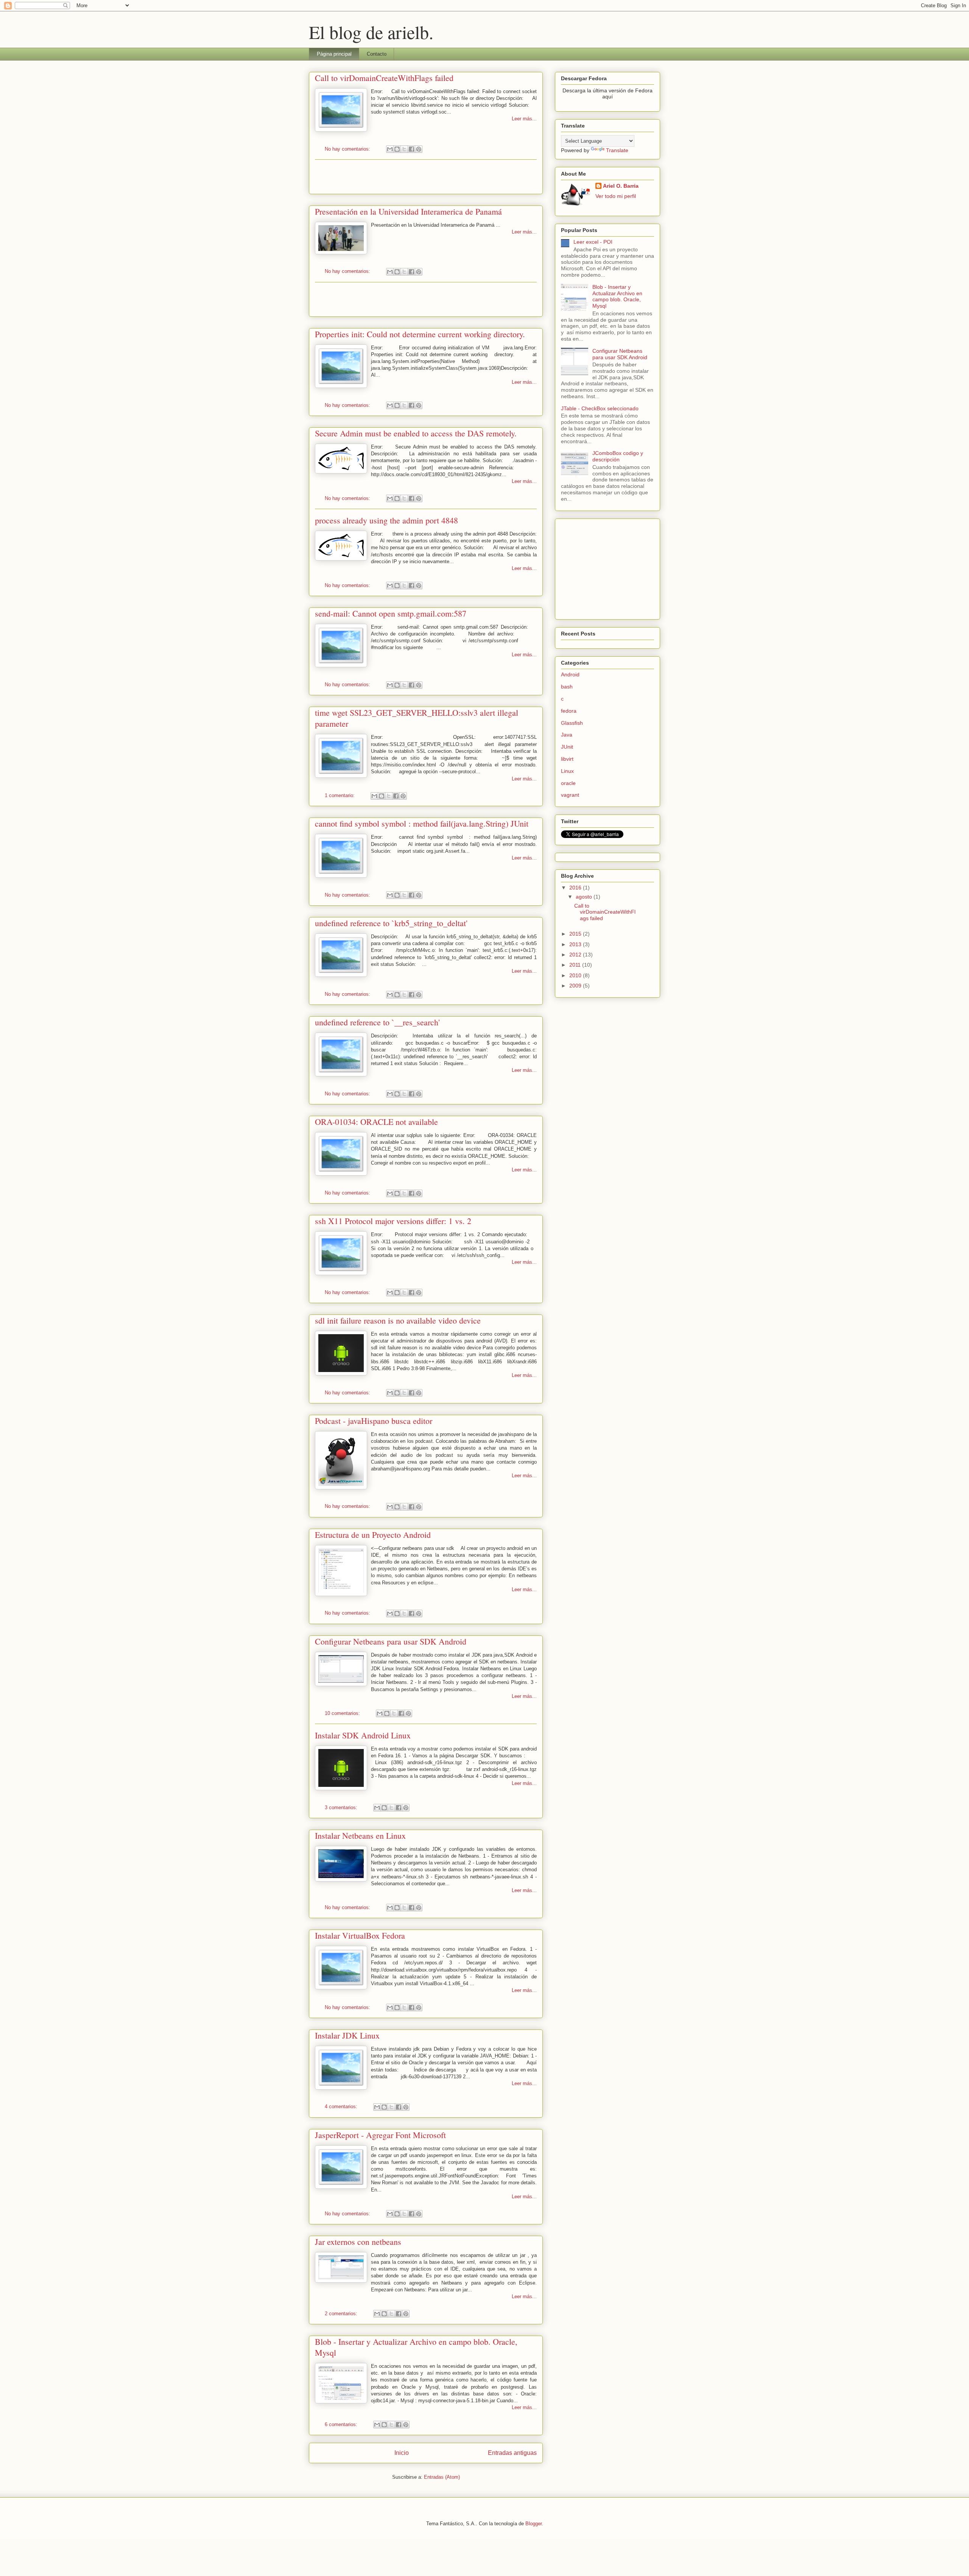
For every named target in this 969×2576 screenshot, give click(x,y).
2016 (576, 888)
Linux (567, 771)
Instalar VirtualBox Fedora (360, 1935)
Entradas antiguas (512, 2453)
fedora (569, 711)
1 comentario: (340, 795)
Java (567, 735)
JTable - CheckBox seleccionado (600, 408)
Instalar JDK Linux (347, 2035)
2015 (576, 934)
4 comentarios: (342, 2106)
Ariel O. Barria (621, 186)
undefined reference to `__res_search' (377, 1022)
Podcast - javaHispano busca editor (374, 1421)
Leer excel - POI (593, 242)
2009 (576, 986)
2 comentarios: (342, 2314)
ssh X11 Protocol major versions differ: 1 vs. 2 (393, 1221)
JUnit (567, 747)
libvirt (567, 759)
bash (567, 687)
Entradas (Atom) (442, 2477)
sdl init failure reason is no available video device (398, 1320)
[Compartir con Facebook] (411, 149)
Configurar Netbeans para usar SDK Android (391, 1641)
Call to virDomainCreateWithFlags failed (384, 78)
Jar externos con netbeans (358, 2242)
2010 (576, 975)
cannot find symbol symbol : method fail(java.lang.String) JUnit (422, 823)
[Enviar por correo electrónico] (390, 149)
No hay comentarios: (348, 149)
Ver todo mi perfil (616, 196)
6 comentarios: (342, 2424)
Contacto (377, 54)
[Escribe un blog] (397, 149)
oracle (568, 783)
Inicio (402, 2453)
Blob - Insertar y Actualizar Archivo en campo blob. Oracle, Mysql (617, 296)
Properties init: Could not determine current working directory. (420, 334)
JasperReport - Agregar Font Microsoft (380, 2135)
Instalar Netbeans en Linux (360, 1835)
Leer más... (524, 119)
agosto (585, 897)
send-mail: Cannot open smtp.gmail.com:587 (391, 613)
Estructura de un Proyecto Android (373, 1535)
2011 (576, 965)
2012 (576, 955)
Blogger (534, 2524)
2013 (576, 944)
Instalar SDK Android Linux (363, 1735)
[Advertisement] (426, 177)
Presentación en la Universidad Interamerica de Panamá (408, 211)
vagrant (570, 795)
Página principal (334, 54)
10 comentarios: (343, 1713)
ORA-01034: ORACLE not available (376, 1122)
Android (570, 674)
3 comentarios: (342, 1807)
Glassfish (572, 723)
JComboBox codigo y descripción (618, 456)
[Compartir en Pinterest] (419, 149)
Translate (617, 150)
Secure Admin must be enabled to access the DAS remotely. (416, 433)
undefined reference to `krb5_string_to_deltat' (391, 923)
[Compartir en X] (404, 149)
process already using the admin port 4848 (386, 520)
